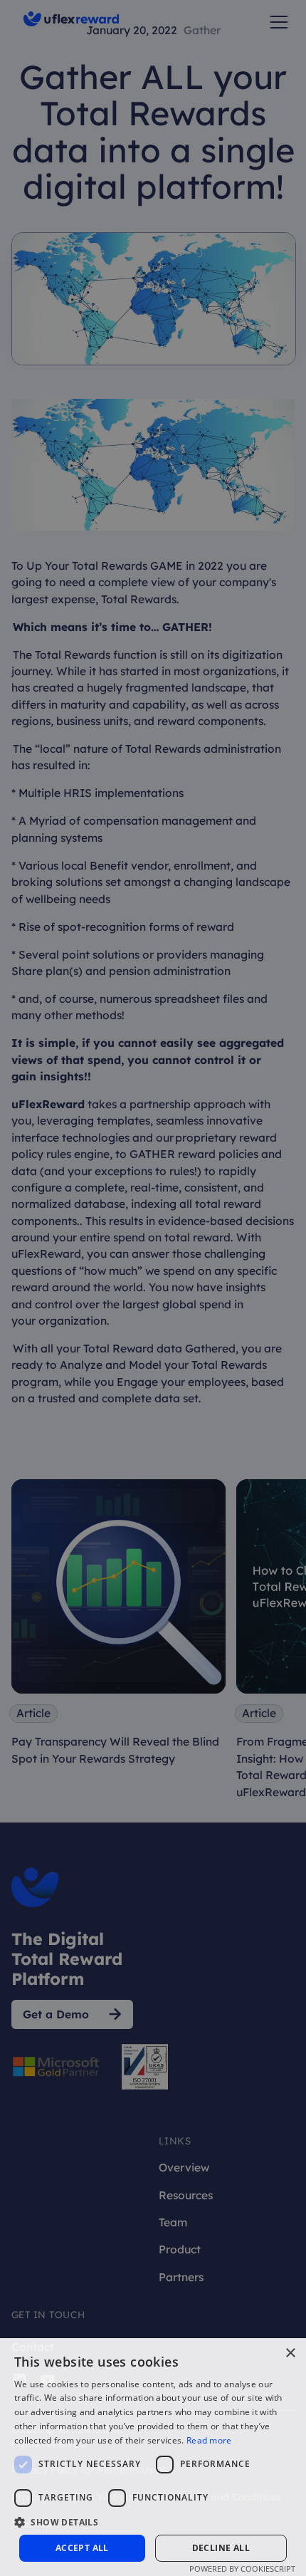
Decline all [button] (221, 2548)
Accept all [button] (82, 2548)
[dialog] (153, 1288)
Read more (209, 2440)
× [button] (290, 2353)
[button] (153, 2522)
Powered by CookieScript (242, 2569)
